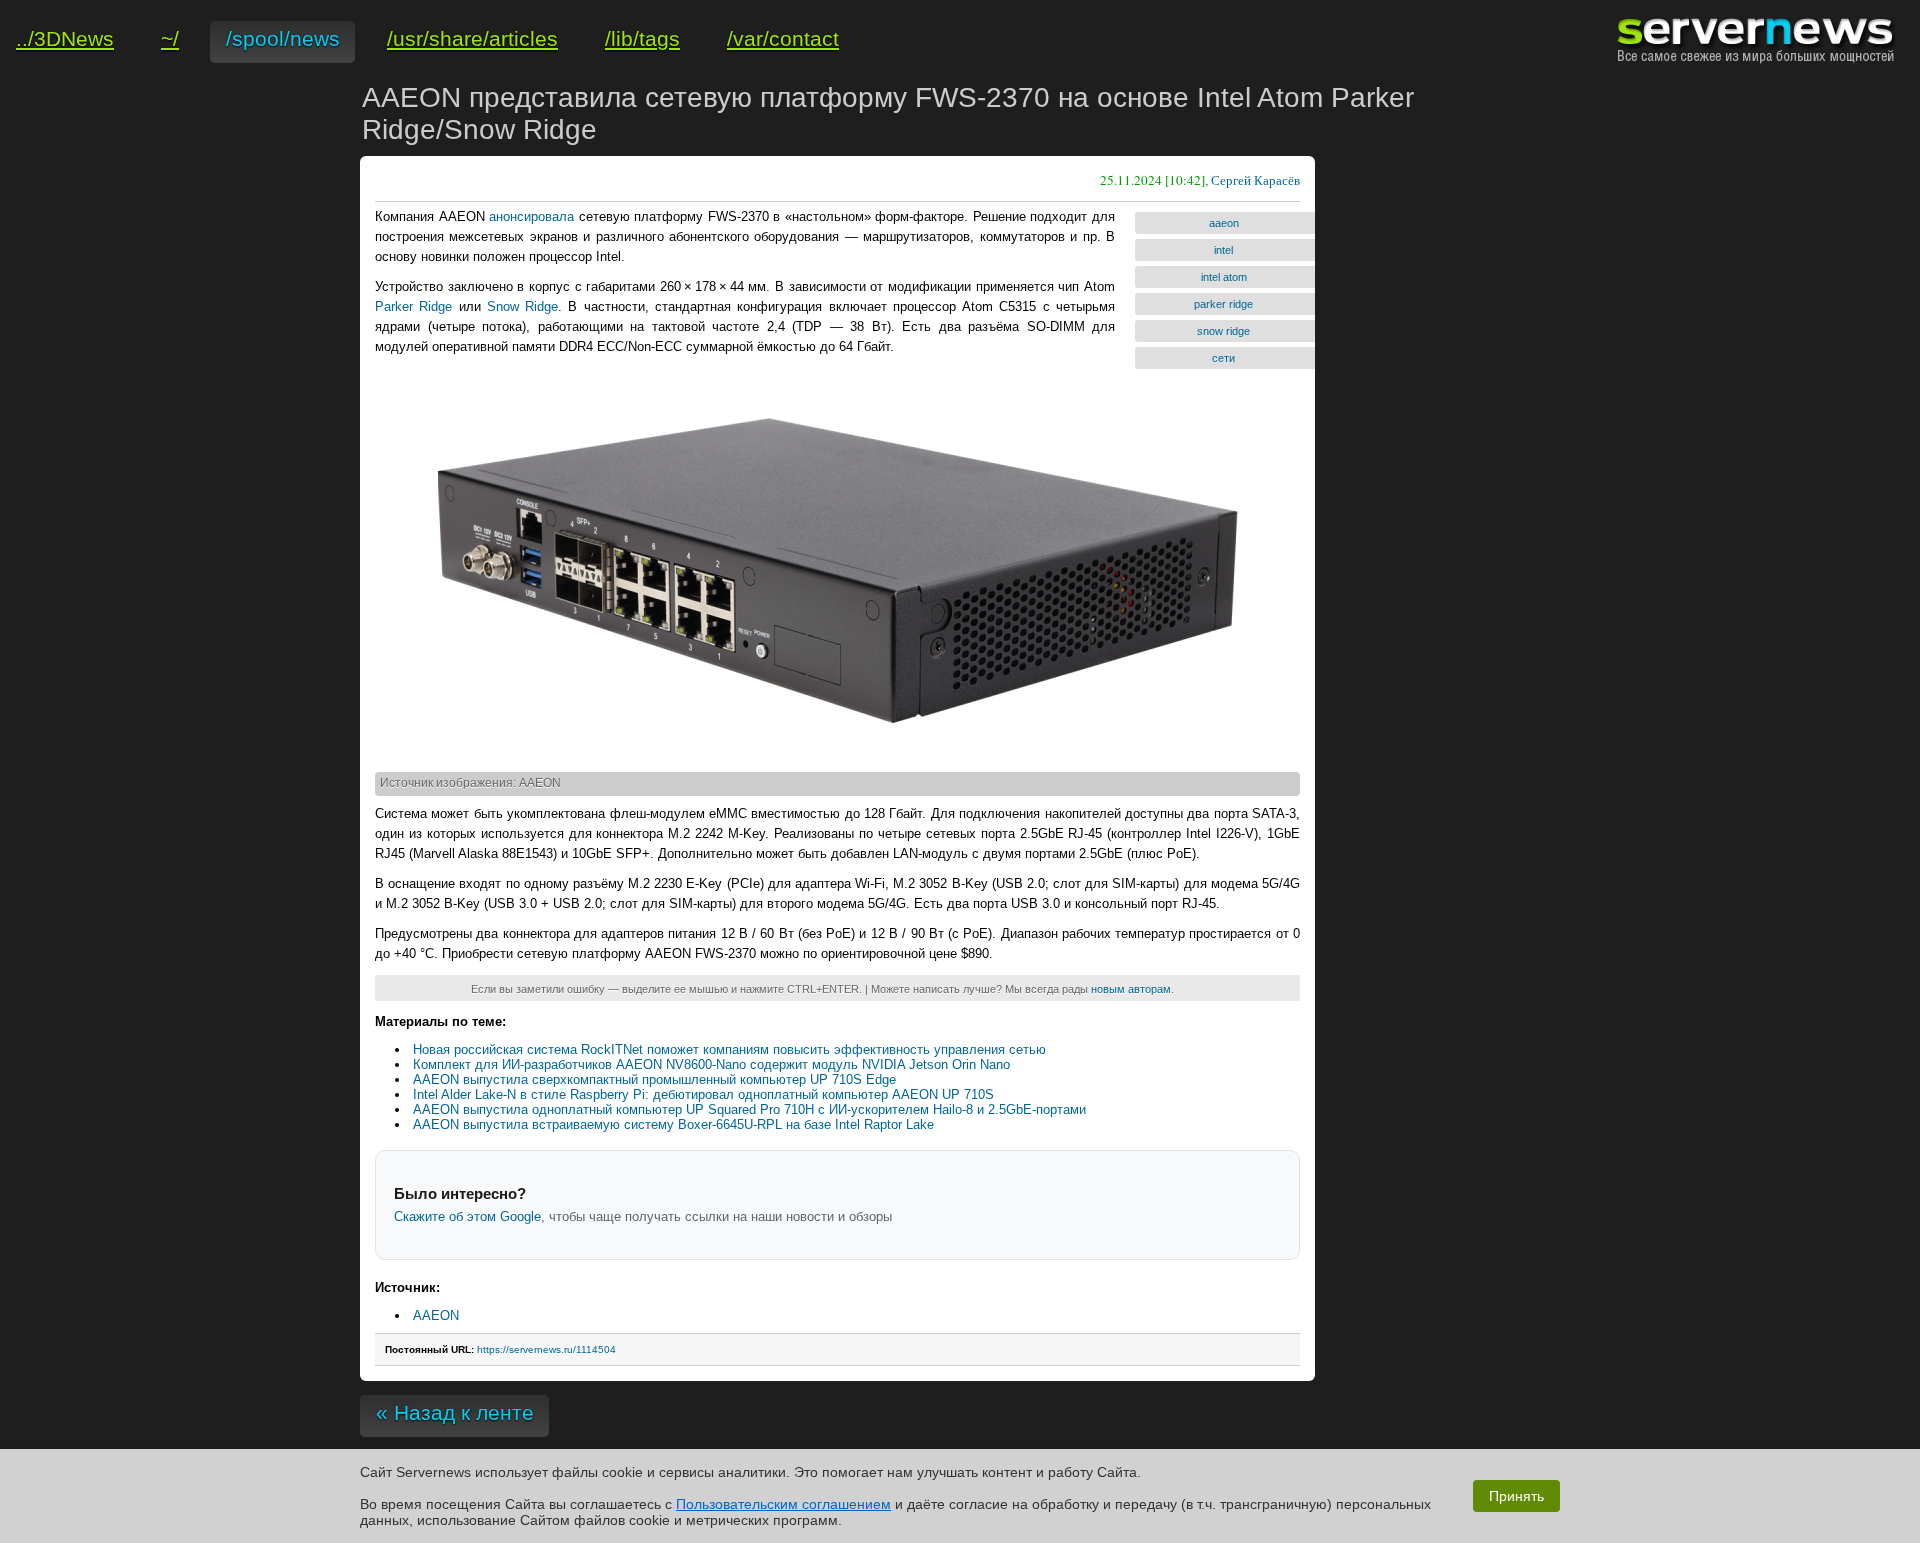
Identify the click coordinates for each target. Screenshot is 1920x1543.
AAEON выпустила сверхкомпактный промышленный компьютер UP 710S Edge (654, 1079)
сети (1223, 358)
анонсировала (531, 216)
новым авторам (1131, 989)
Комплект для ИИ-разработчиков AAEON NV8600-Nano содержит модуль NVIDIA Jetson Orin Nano (711, 1064)
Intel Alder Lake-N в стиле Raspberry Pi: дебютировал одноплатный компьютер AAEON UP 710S (703, 1094)
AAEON (436, 1315)
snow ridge (1223, 331)
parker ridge (1223, 304)
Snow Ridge (522, 306)
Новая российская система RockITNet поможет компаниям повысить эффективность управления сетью (729, 1049)
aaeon (1224, 223)
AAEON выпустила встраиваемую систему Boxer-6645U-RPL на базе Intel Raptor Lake (673, 1124)
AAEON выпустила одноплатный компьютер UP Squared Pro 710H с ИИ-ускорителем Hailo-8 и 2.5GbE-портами (749, 1109)
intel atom (1224, 277)
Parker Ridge (413, 306)
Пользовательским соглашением (783, 1504)
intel (1223, 250)
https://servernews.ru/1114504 (546, 1349)
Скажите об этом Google (467, 1216)
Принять (1516, 1496)
